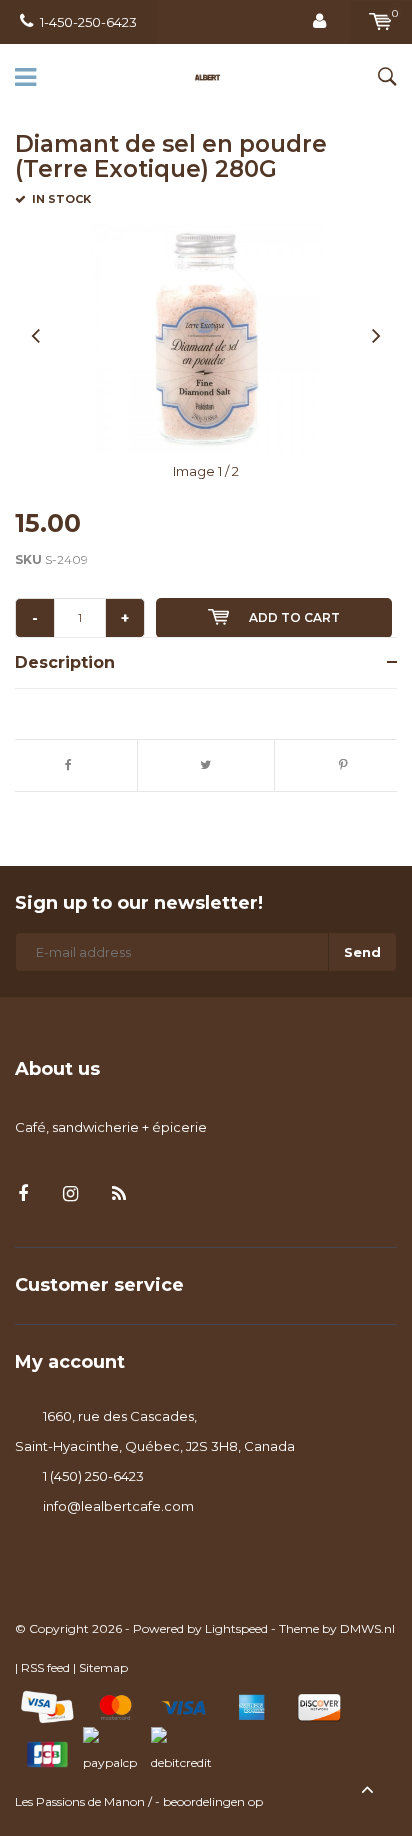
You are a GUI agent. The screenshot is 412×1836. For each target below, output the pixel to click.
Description (65, 662)
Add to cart (294, 617)
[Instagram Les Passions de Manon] (70, 1194)
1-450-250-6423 (88, 22)
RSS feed (45, 1667)
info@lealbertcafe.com (118, 1506)
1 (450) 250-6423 (93, 1476)
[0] (380, 22)
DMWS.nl (367, 1628)
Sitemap (103, 1667)
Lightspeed (236, 1628)
